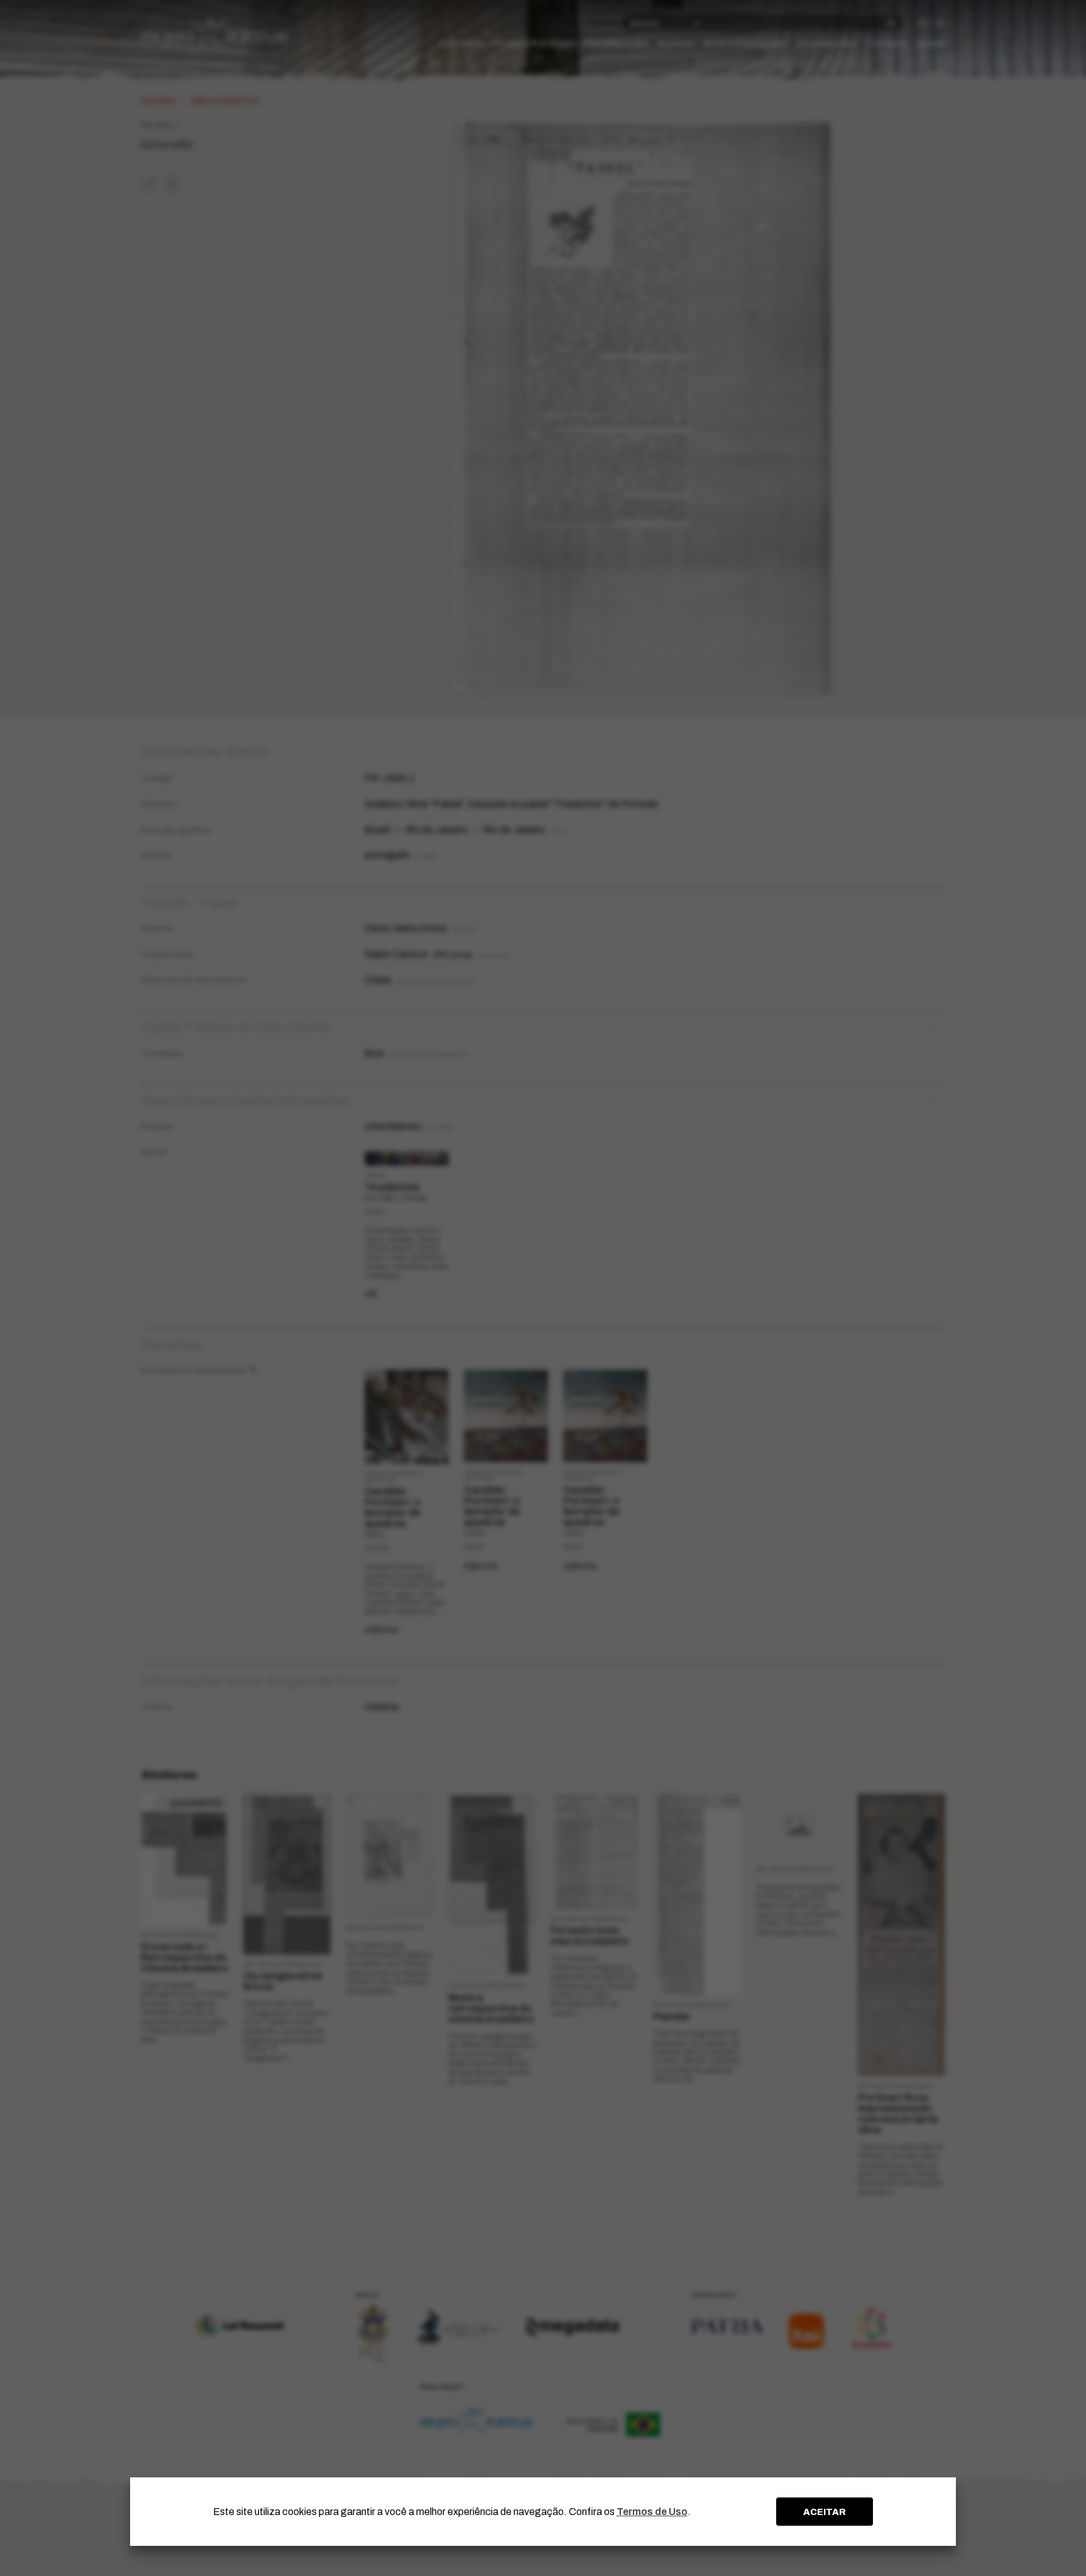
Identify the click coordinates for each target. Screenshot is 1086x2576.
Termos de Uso (652, 2512)
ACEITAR (825, 2512)
